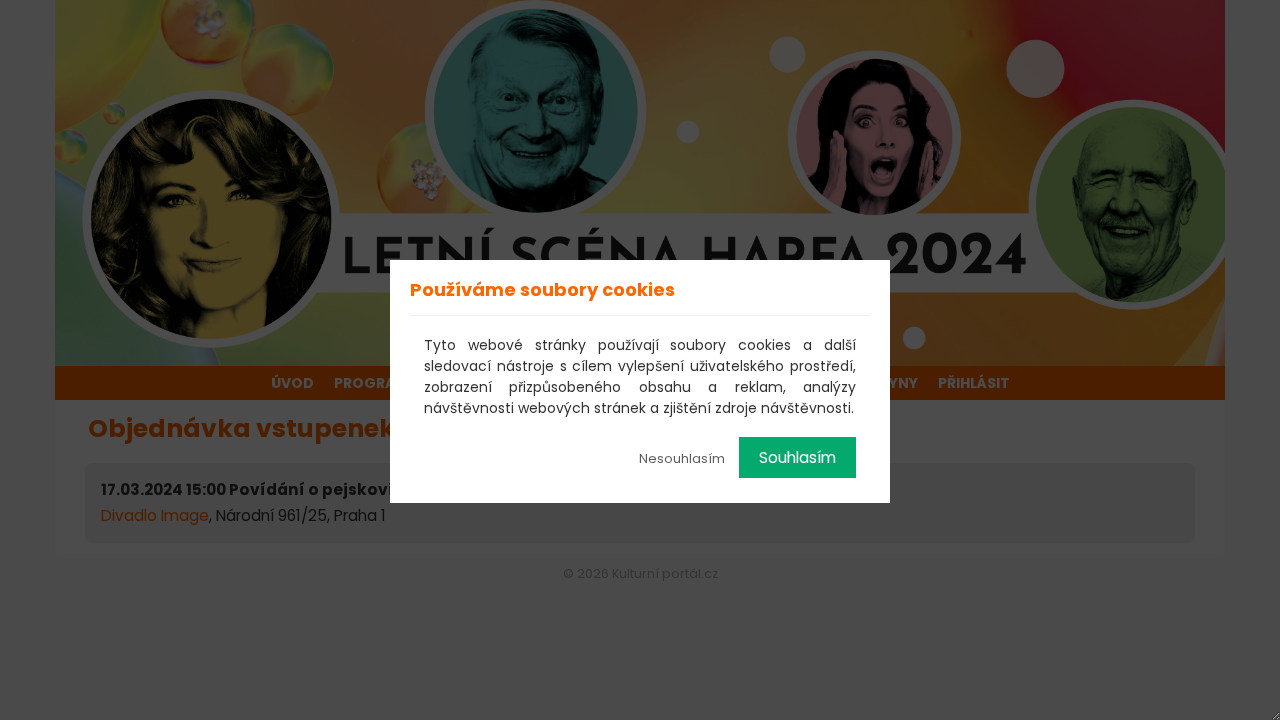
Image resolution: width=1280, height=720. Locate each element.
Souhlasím (797, 457)
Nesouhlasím (682, 458)
